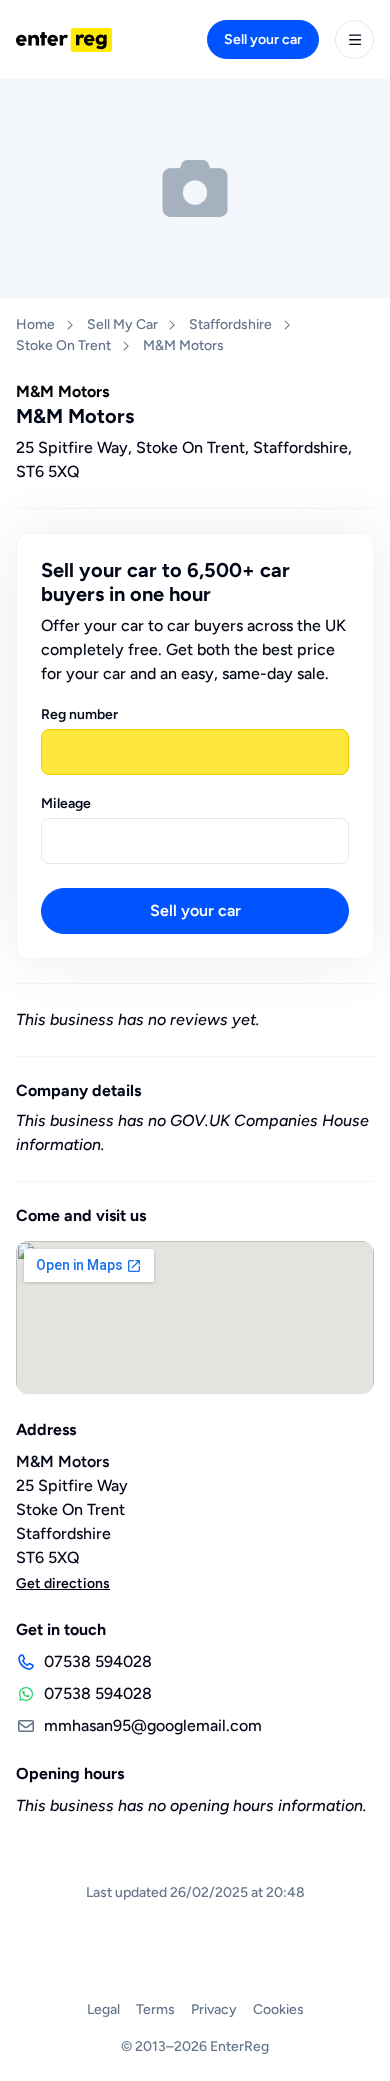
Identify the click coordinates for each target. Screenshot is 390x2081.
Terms (155, 2009)
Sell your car (263, 39)
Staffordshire (230, 324)
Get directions (63, 1583)
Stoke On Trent (63, 345)
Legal (103, 2009)
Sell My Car (122, 324)
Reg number (79, 714)
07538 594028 (98, 1661)
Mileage (66, 803)
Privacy (214, 2009)
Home (35, 324)
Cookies (278, 2009)
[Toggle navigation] (354, 39)
